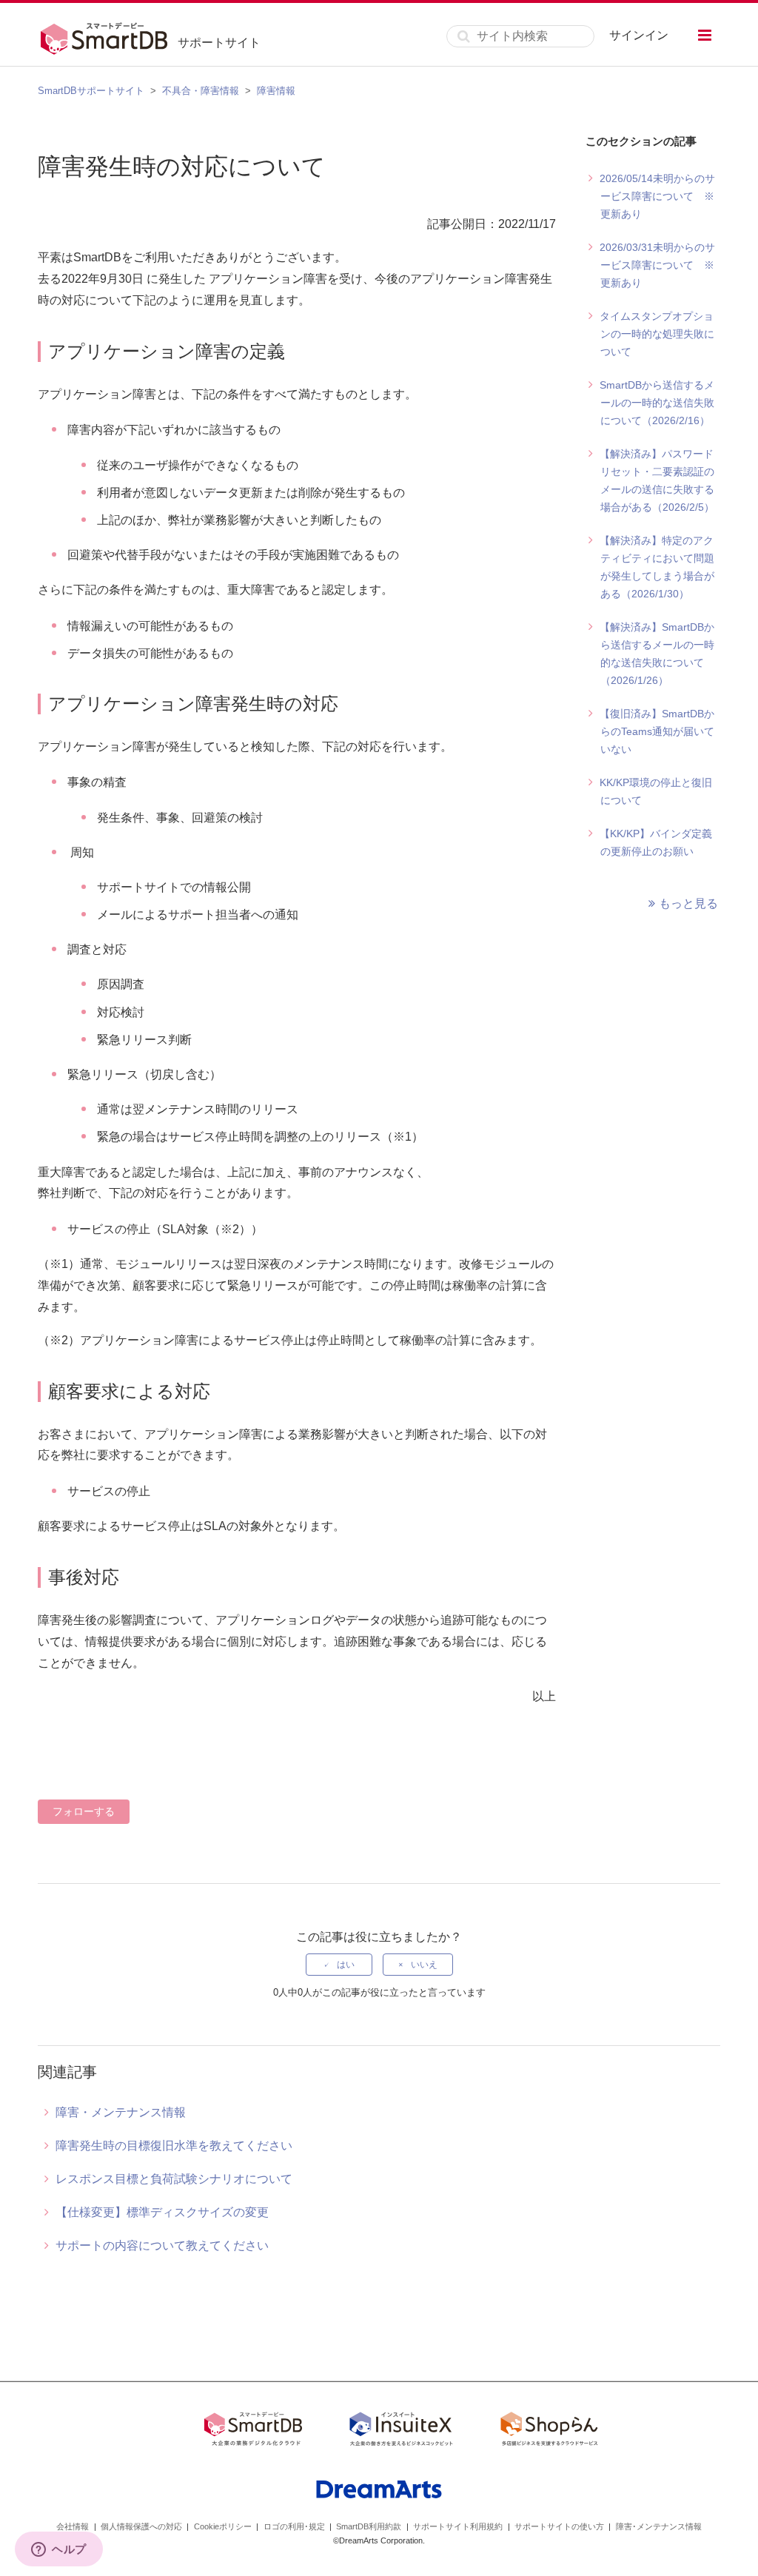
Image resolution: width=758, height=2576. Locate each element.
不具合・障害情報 (201, 91)
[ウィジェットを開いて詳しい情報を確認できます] (59, 2550)
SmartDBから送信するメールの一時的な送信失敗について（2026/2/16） (657, 403)
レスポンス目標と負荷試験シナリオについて (174, 2179)
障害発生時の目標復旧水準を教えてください (174, 2146)
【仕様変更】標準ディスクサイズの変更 (162, 2212)
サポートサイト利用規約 (458, 2526)
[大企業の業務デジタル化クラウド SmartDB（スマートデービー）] (253, 2432)
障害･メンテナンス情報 (659, 2526)
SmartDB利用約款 (369, 2526)
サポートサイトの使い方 (559, 2526)
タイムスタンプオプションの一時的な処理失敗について (657, 334)
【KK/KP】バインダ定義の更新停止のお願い (656, 842)
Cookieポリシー (223, 2526)
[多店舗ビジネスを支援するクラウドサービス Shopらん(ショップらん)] (549, 2432)
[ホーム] (108, 36)
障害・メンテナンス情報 (121, 2112)
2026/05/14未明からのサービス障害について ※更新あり (657, 196)
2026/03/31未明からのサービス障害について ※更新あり (657, 265)
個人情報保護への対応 (141, 2526)
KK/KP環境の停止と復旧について (656, 791)
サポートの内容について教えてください (162, 2245)
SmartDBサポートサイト (91, 91)
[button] (705, 35)
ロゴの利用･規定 (294, 2526)
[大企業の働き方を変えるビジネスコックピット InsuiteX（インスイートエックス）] (401, 2432)
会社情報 (73, 2526)
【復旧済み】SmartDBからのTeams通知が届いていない (657, 731)
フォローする (84, 1811)
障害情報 (276, 91)
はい (346, 1965)
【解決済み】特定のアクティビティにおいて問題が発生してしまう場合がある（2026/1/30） (657, 567)
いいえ (424, 1965)
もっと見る (688, 903)
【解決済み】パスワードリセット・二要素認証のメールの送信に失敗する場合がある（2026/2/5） (657, 480)
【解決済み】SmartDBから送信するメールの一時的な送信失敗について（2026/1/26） (657, 654)
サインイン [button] (639, 35)
